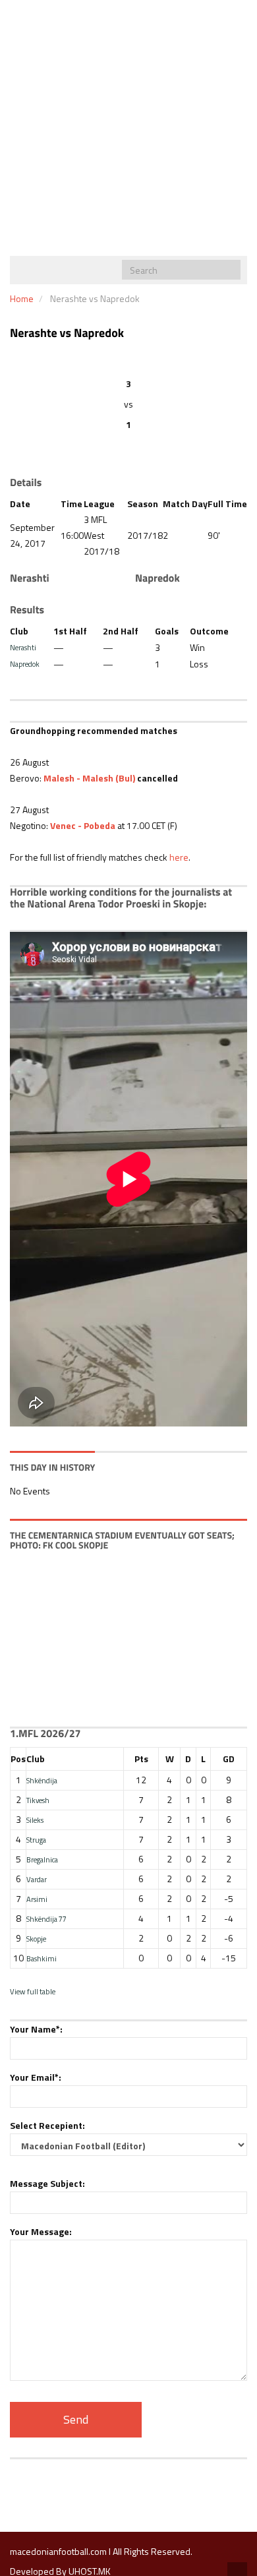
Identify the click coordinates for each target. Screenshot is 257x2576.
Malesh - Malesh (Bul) (89, 778)
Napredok (25, 664)
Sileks (35, 1820)
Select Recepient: (47, 2125)
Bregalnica (42, 1859)
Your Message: (41, 2231)
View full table (33, 1991)
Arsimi (37, 1899)
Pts (141, 1759)
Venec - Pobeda (83, 825)
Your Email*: (36, 2077)
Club (36, 1759)
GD (229, 1759)
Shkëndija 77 (46, 1919)
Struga (36, 1840)
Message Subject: (47, 2183)
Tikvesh (38, 1800)
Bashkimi (42, 1958)
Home (22, 298)
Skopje (36, 1939)
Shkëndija (42, 1780)
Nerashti (23, 647)
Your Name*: (36, 2029)
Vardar (37, 1879)
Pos (18, 1759)
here (179, 857)
